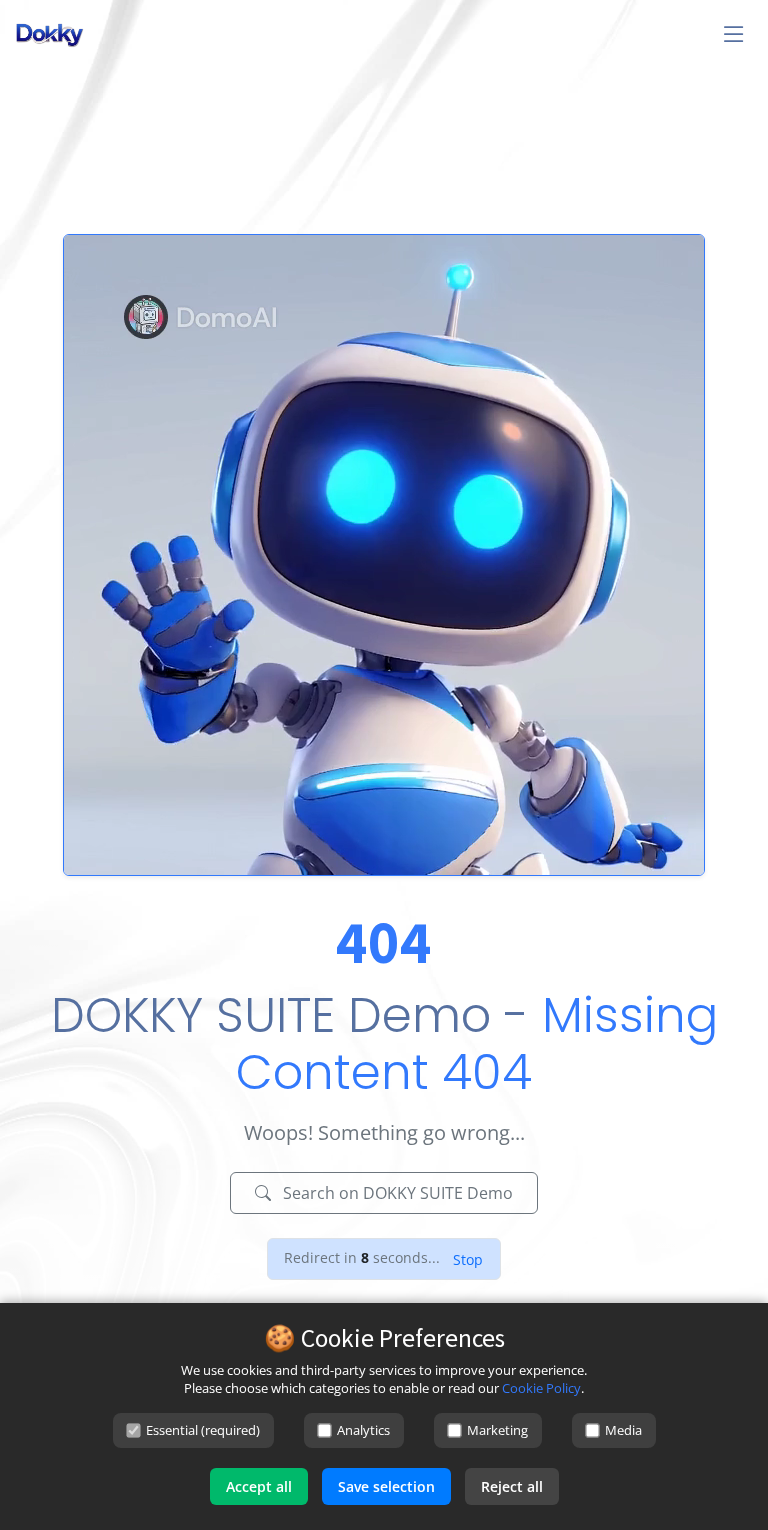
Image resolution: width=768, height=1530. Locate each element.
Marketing (497, 1430)
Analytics (363, 1430)
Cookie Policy (541, 1388)
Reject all (512, 1486)
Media (623, 1430)
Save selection (386, 1486)
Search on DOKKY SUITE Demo (396, 1193)
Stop (468, 1259)
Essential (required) (203, 1430)
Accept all (259, 1486)
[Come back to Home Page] (384, 870)
